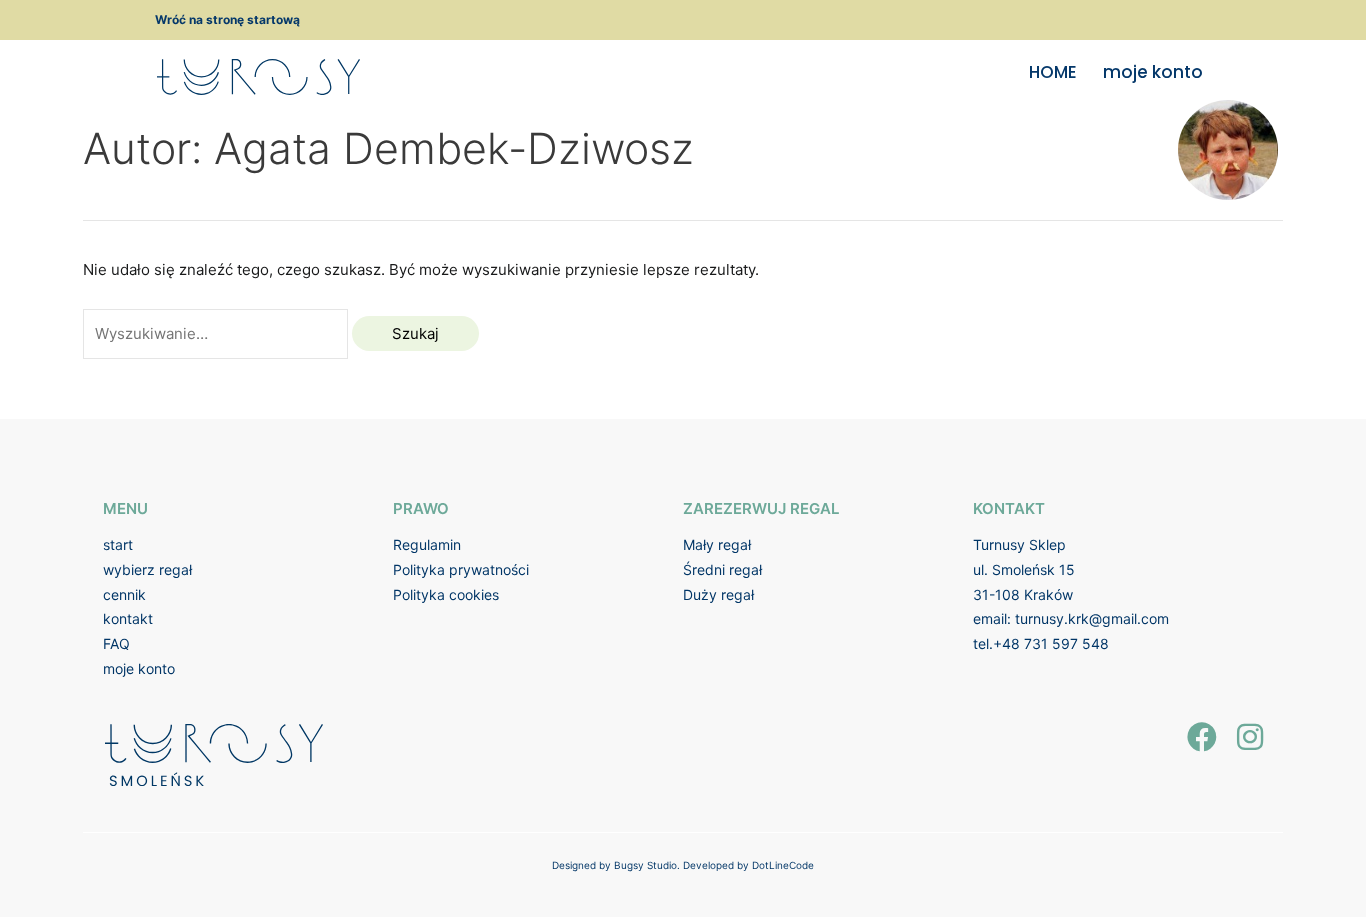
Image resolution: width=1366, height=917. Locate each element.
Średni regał (722, 569)
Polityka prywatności (461, 569)
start (118, 544)
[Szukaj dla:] (217, 333)
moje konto (1153, 72)
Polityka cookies (446, 594)
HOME (1053, 72)
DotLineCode (783, 865)
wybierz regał (147, 569)
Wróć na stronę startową (227, 19)
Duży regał (718, 594)
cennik (124, 594)
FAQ (116, 643)
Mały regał (717, 544)
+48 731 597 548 (1051, 643)
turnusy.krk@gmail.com (1092, 618)
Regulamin (427, 544)
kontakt (128, 618)
